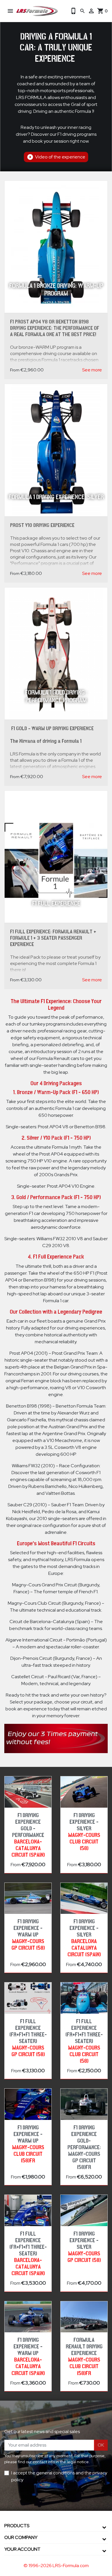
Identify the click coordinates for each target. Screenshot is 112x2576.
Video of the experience (56, 157)
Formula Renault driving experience (84, 2357)
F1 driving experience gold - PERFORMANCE (28, 1835)
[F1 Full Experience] (56, 857)
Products (17, 2526)
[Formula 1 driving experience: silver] (56, 450)
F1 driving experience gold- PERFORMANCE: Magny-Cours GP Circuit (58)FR (84, 2147)
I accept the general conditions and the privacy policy (59, 2476)
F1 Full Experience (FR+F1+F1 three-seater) (28, 2038)
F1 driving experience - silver (84, 1832)
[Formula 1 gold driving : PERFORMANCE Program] (56, 654)
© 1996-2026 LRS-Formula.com (56, 2566)
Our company (21, 2537)
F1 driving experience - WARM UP (28, 1935)
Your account (22, 2549)
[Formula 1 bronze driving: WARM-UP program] (56, 247)
